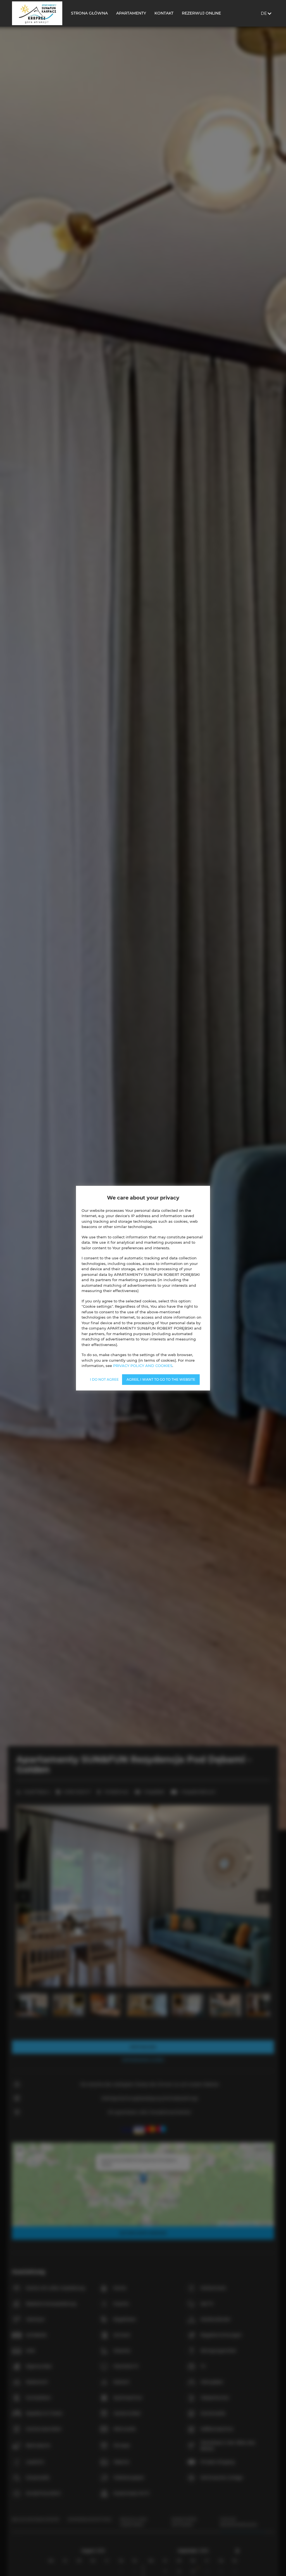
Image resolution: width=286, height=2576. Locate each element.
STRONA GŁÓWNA (89, 13)
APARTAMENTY (131, 13)
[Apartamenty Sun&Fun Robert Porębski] (37, 13)
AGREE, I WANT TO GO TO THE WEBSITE (161, 1379)
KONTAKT (164, 13)
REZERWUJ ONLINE (201, 13)
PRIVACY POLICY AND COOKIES (143, 1366)
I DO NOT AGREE (104, 1379)
